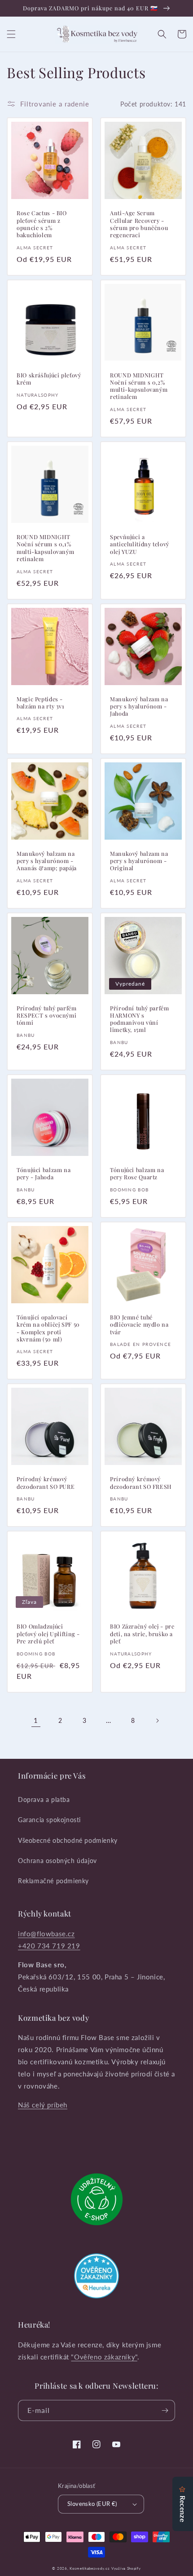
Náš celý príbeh (43, 2105)
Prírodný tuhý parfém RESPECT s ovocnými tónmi (47, 1015)
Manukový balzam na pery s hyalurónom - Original (139, 861)
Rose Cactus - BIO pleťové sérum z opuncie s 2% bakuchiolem (42, 224)
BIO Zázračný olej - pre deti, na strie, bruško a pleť (142, 1633)
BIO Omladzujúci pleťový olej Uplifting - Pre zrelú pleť (48, 1633)
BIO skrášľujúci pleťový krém (49, 379)
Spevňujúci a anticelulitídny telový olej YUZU (140, 544)
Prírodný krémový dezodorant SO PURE (46, 1483)
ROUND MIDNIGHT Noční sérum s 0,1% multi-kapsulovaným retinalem (45, 548)
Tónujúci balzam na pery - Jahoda (44, 1173)
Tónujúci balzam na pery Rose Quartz (137, 1173)
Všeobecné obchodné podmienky (68, 1840)
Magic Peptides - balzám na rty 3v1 (41, 703)
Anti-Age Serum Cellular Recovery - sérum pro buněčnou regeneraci (139, 224)
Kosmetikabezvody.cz (90, 2568)
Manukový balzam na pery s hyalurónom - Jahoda (139, 706)
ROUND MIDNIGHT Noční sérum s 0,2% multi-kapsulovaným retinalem (139, 386)
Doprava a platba (44, 1799)
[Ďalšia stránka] (157, 1721)
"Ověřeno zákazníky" (104, 2357)
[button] (11, 34)
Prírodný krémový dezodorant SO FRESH (141, 1483)
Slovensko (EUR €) (92, 2504)
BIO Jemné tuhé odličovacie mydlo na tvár (139, 1324)
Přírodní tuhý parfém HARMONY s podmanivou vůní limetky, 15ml (140, 1019)
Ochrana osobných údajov (57, 1861)
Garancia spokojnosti (49, 1820)
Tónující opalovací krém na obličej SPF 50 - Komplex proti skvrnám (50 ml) (48, 1328)
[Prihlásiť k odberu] (165, 2410)
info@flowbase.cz (46, 1934)
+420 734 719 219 (49, 1946)
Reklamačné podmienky (53, 1881)
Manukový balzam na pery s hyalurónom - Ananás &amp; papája (47, 861)
